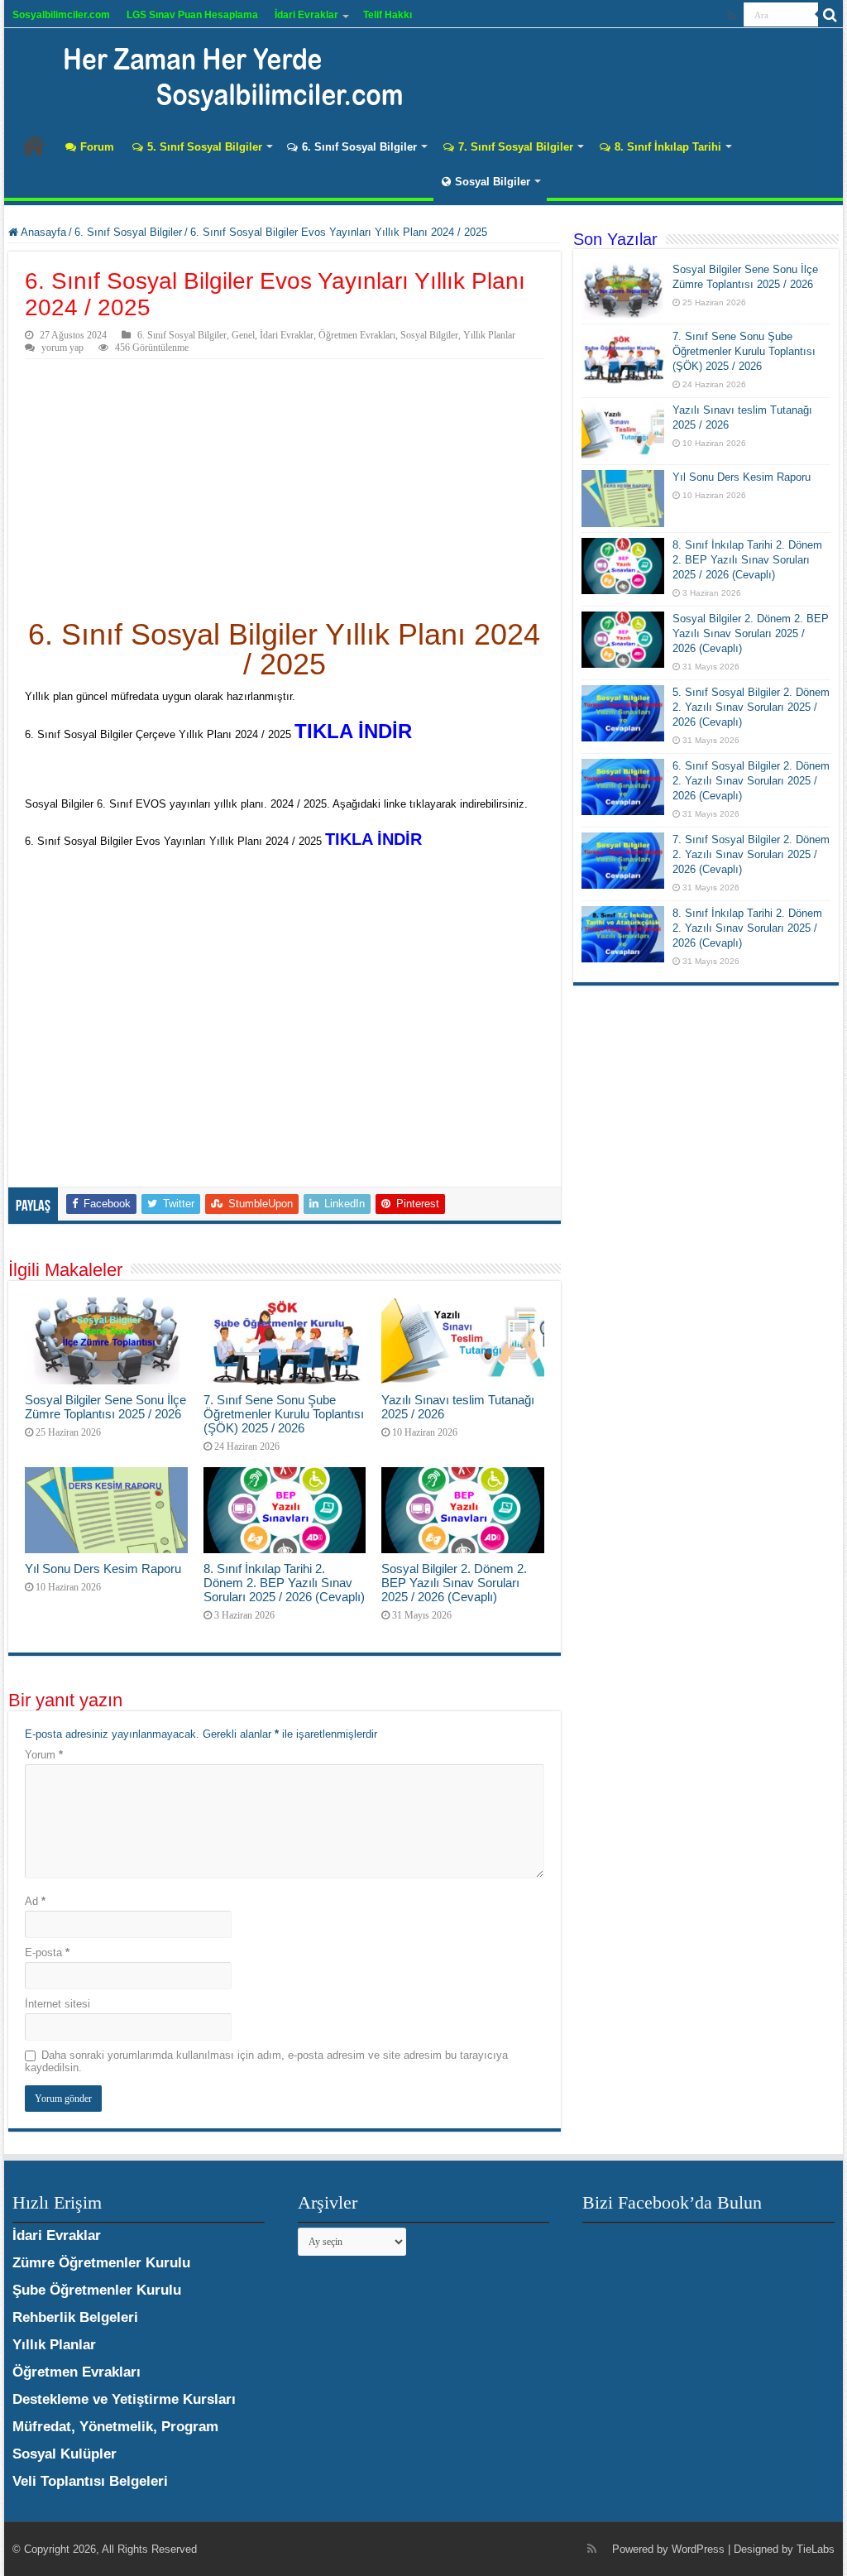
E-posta (47, 1952)
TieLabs (816, 2549)
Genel (243, 335)
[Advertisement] (284, 483)
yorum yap (62, 348)
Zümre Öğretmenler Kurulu (101, 2263)
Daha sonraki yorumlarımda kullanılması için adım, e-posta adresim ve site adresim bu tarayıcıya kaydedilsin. (266, 2061)
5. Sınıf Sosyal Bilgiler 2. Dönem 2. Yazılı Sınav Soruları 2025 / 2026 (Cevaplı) (751, 707)
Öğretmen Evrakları (357, 335)
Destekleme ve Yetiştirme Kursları (124, 2399)
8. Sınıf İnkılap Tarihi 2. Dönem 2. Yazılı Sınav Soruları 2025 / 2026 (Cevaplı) (747, 928)
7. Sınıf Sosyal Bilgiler (516, 147)
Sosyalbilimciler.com (61, 15)
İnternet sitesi (57, 2004)
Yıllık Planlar (489, 335)
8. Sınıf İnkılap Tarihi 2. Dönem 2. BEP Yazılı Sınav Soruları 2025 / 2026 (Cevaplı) (284, 1583)
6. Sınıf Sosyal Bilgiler (359, 147)
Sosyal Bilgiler (493, 182)
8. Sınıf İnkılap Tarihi (668, 147)
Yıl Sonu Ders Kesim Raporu (103, 1569)
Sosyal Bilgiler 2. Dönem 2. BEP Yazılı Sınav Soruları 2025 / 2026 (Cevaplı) (454, 1583)
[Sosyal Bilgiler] (223, 74)
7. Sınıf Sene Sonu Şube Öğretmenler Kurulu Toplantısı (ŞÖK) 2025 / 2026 (284, 1414)
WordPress (698, 2549)
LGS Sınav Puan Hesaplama (192, 15)
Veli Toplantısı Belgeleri (90, 2481)
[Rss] (732, 16)
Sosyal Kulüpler (65, 2454)
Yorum (44, 1755)
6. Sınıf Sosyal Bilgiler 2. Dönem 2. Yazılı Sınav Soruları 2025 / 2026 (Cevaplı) (751, 781)
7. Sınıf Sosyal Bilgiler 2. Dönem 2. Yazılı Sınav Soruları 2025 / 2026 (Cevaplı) (751, 854)
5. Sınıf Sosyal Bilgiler (205, 147)
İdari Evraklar (306, 15)
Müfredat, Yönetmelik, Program (115, 2427)
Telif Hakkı (388, 15)
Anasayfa (34, 145)
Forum (97, 147)
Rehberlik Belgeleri (75, 2317)
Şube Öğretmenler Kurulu (97, 2290)
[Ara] (830, 15)
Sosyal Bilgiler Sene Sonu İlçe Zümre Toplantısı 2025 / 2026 (105, 1407)
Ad (35, 1901)
